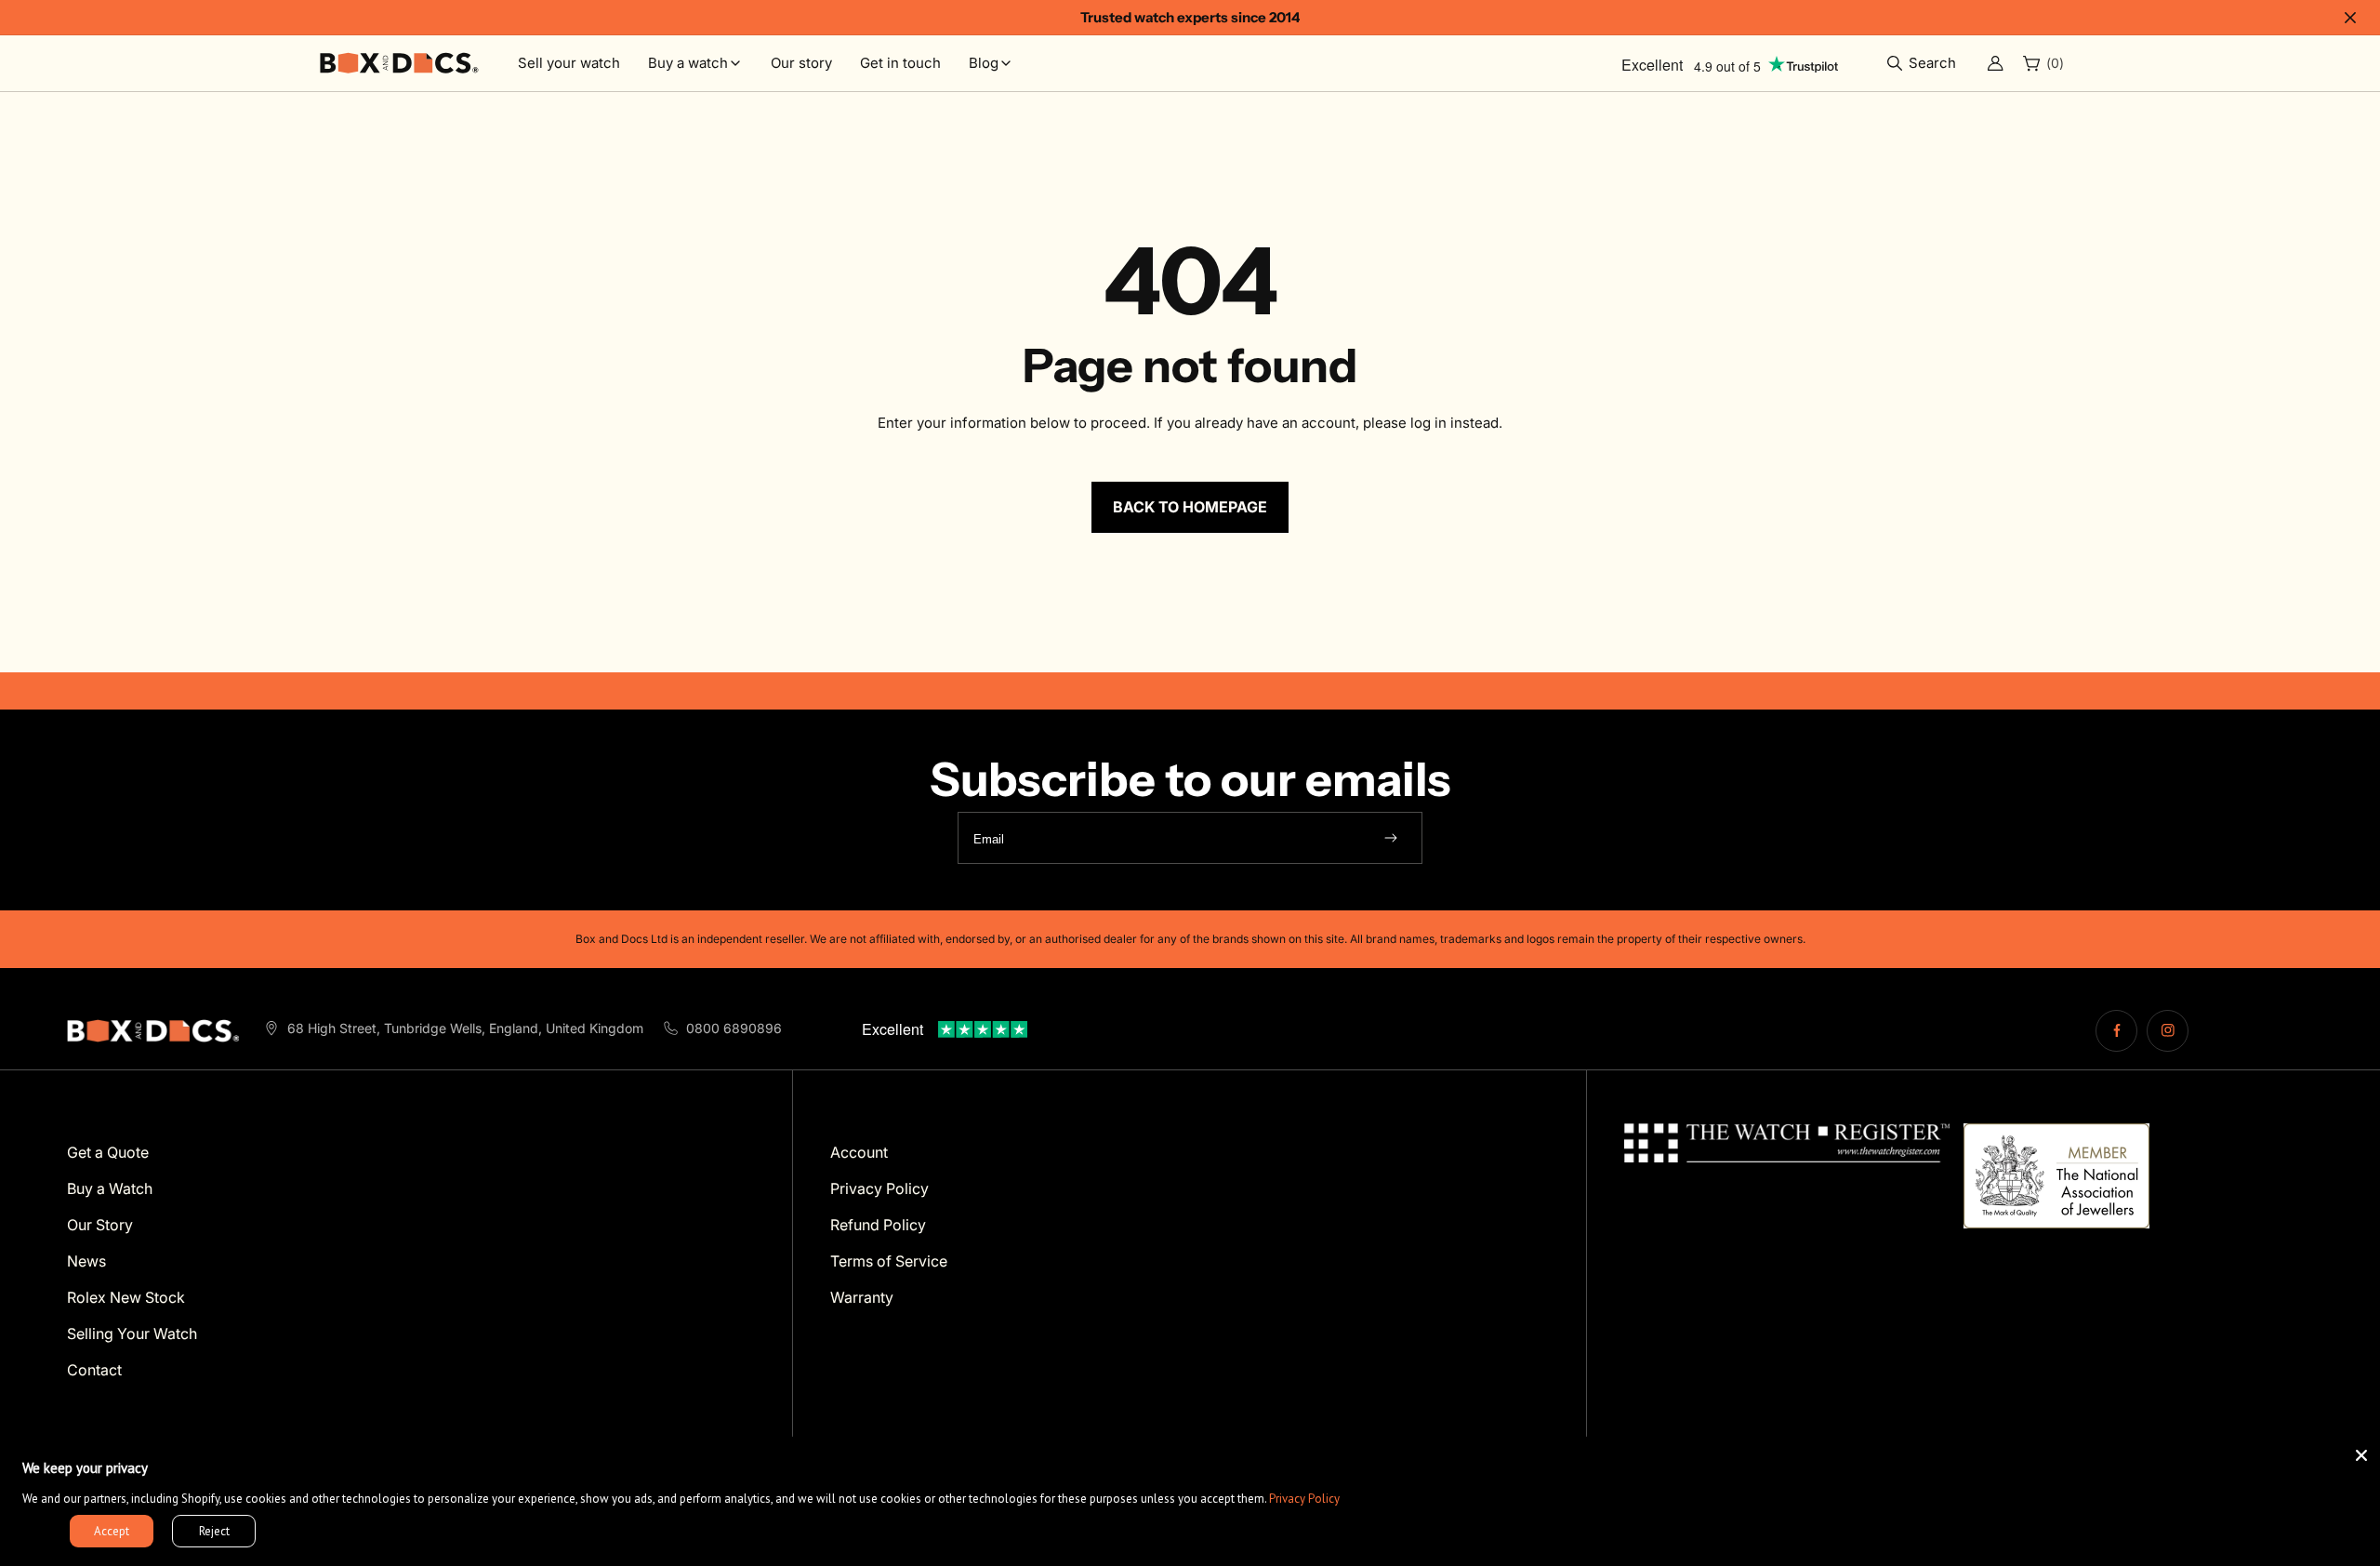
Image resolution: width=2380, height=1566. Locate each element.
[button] (1926, 63)
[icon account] (1995, 63)
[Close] (2361, 1455)
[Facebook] (2116, 1031)
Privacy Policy (1304, 1499)
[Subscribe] (1391, 838)
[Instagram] (2168, 1031)
